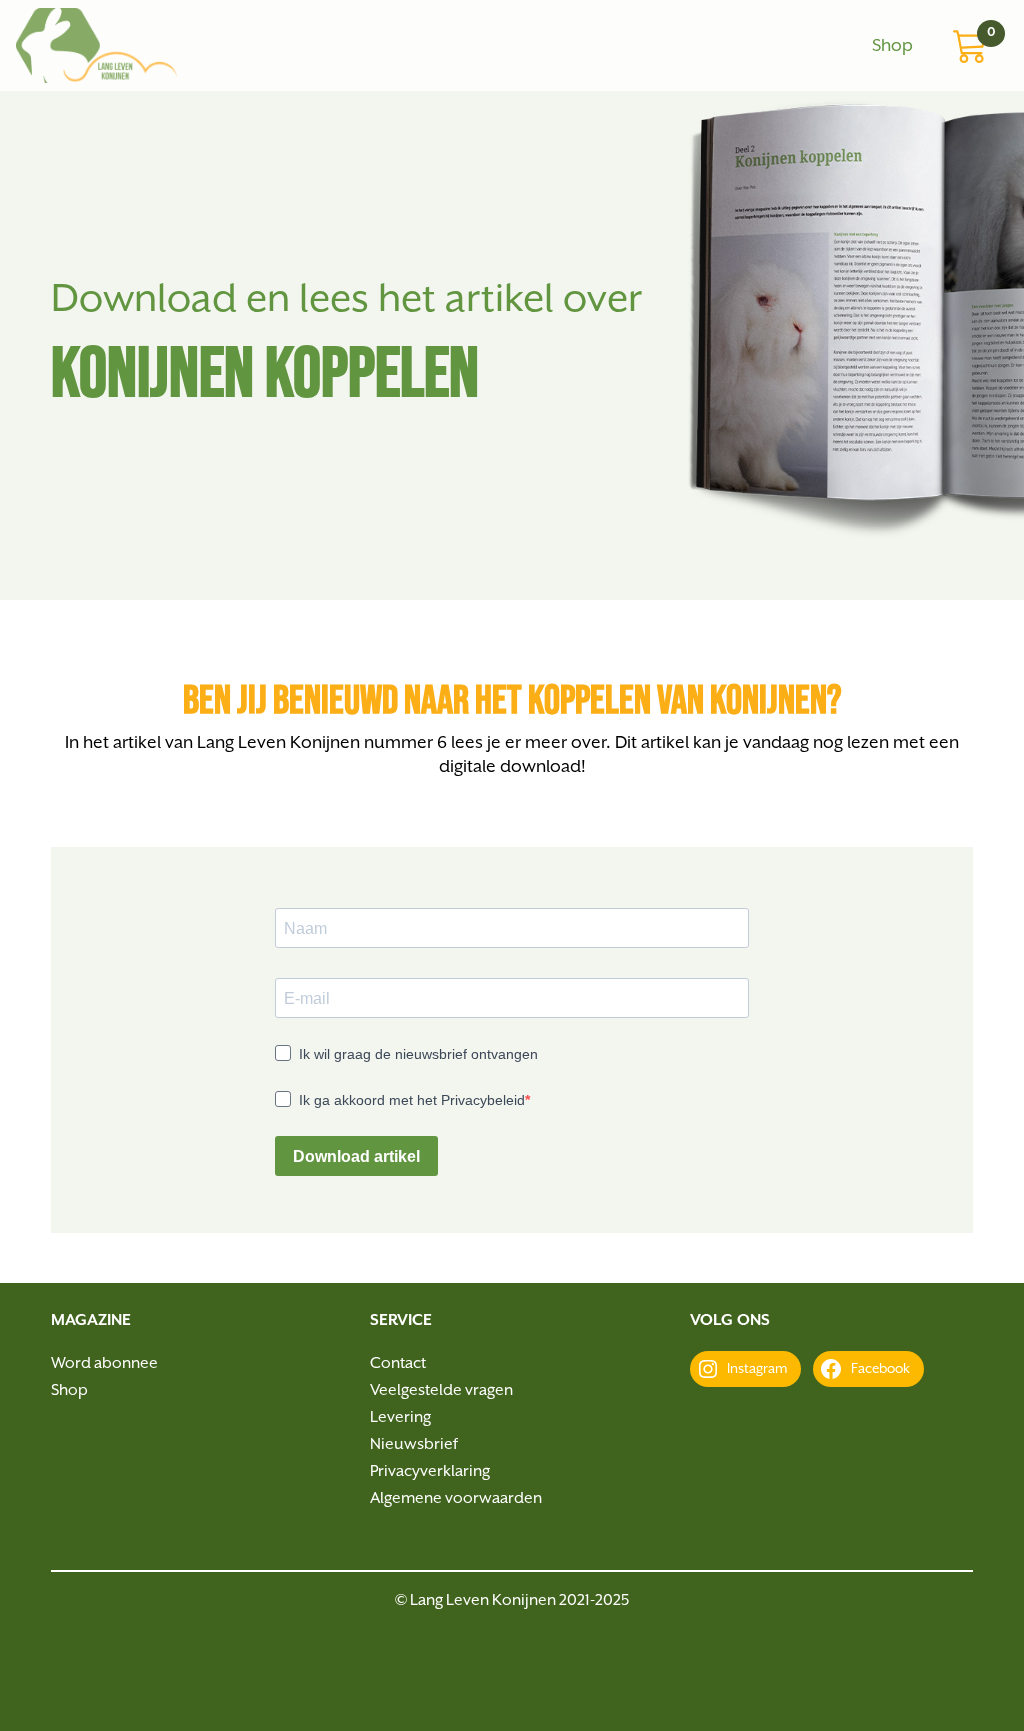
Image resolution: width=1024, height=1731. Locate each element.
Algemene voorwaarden (456, 1499)
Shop (892, 46)
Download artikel (356, 1156)
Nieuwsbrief (414, 1445)
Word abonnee (104, 1364)
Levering (400, 1418)
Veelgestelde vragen (441, 1391)
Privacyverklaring (430, 1472)
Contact (398, 1364)
